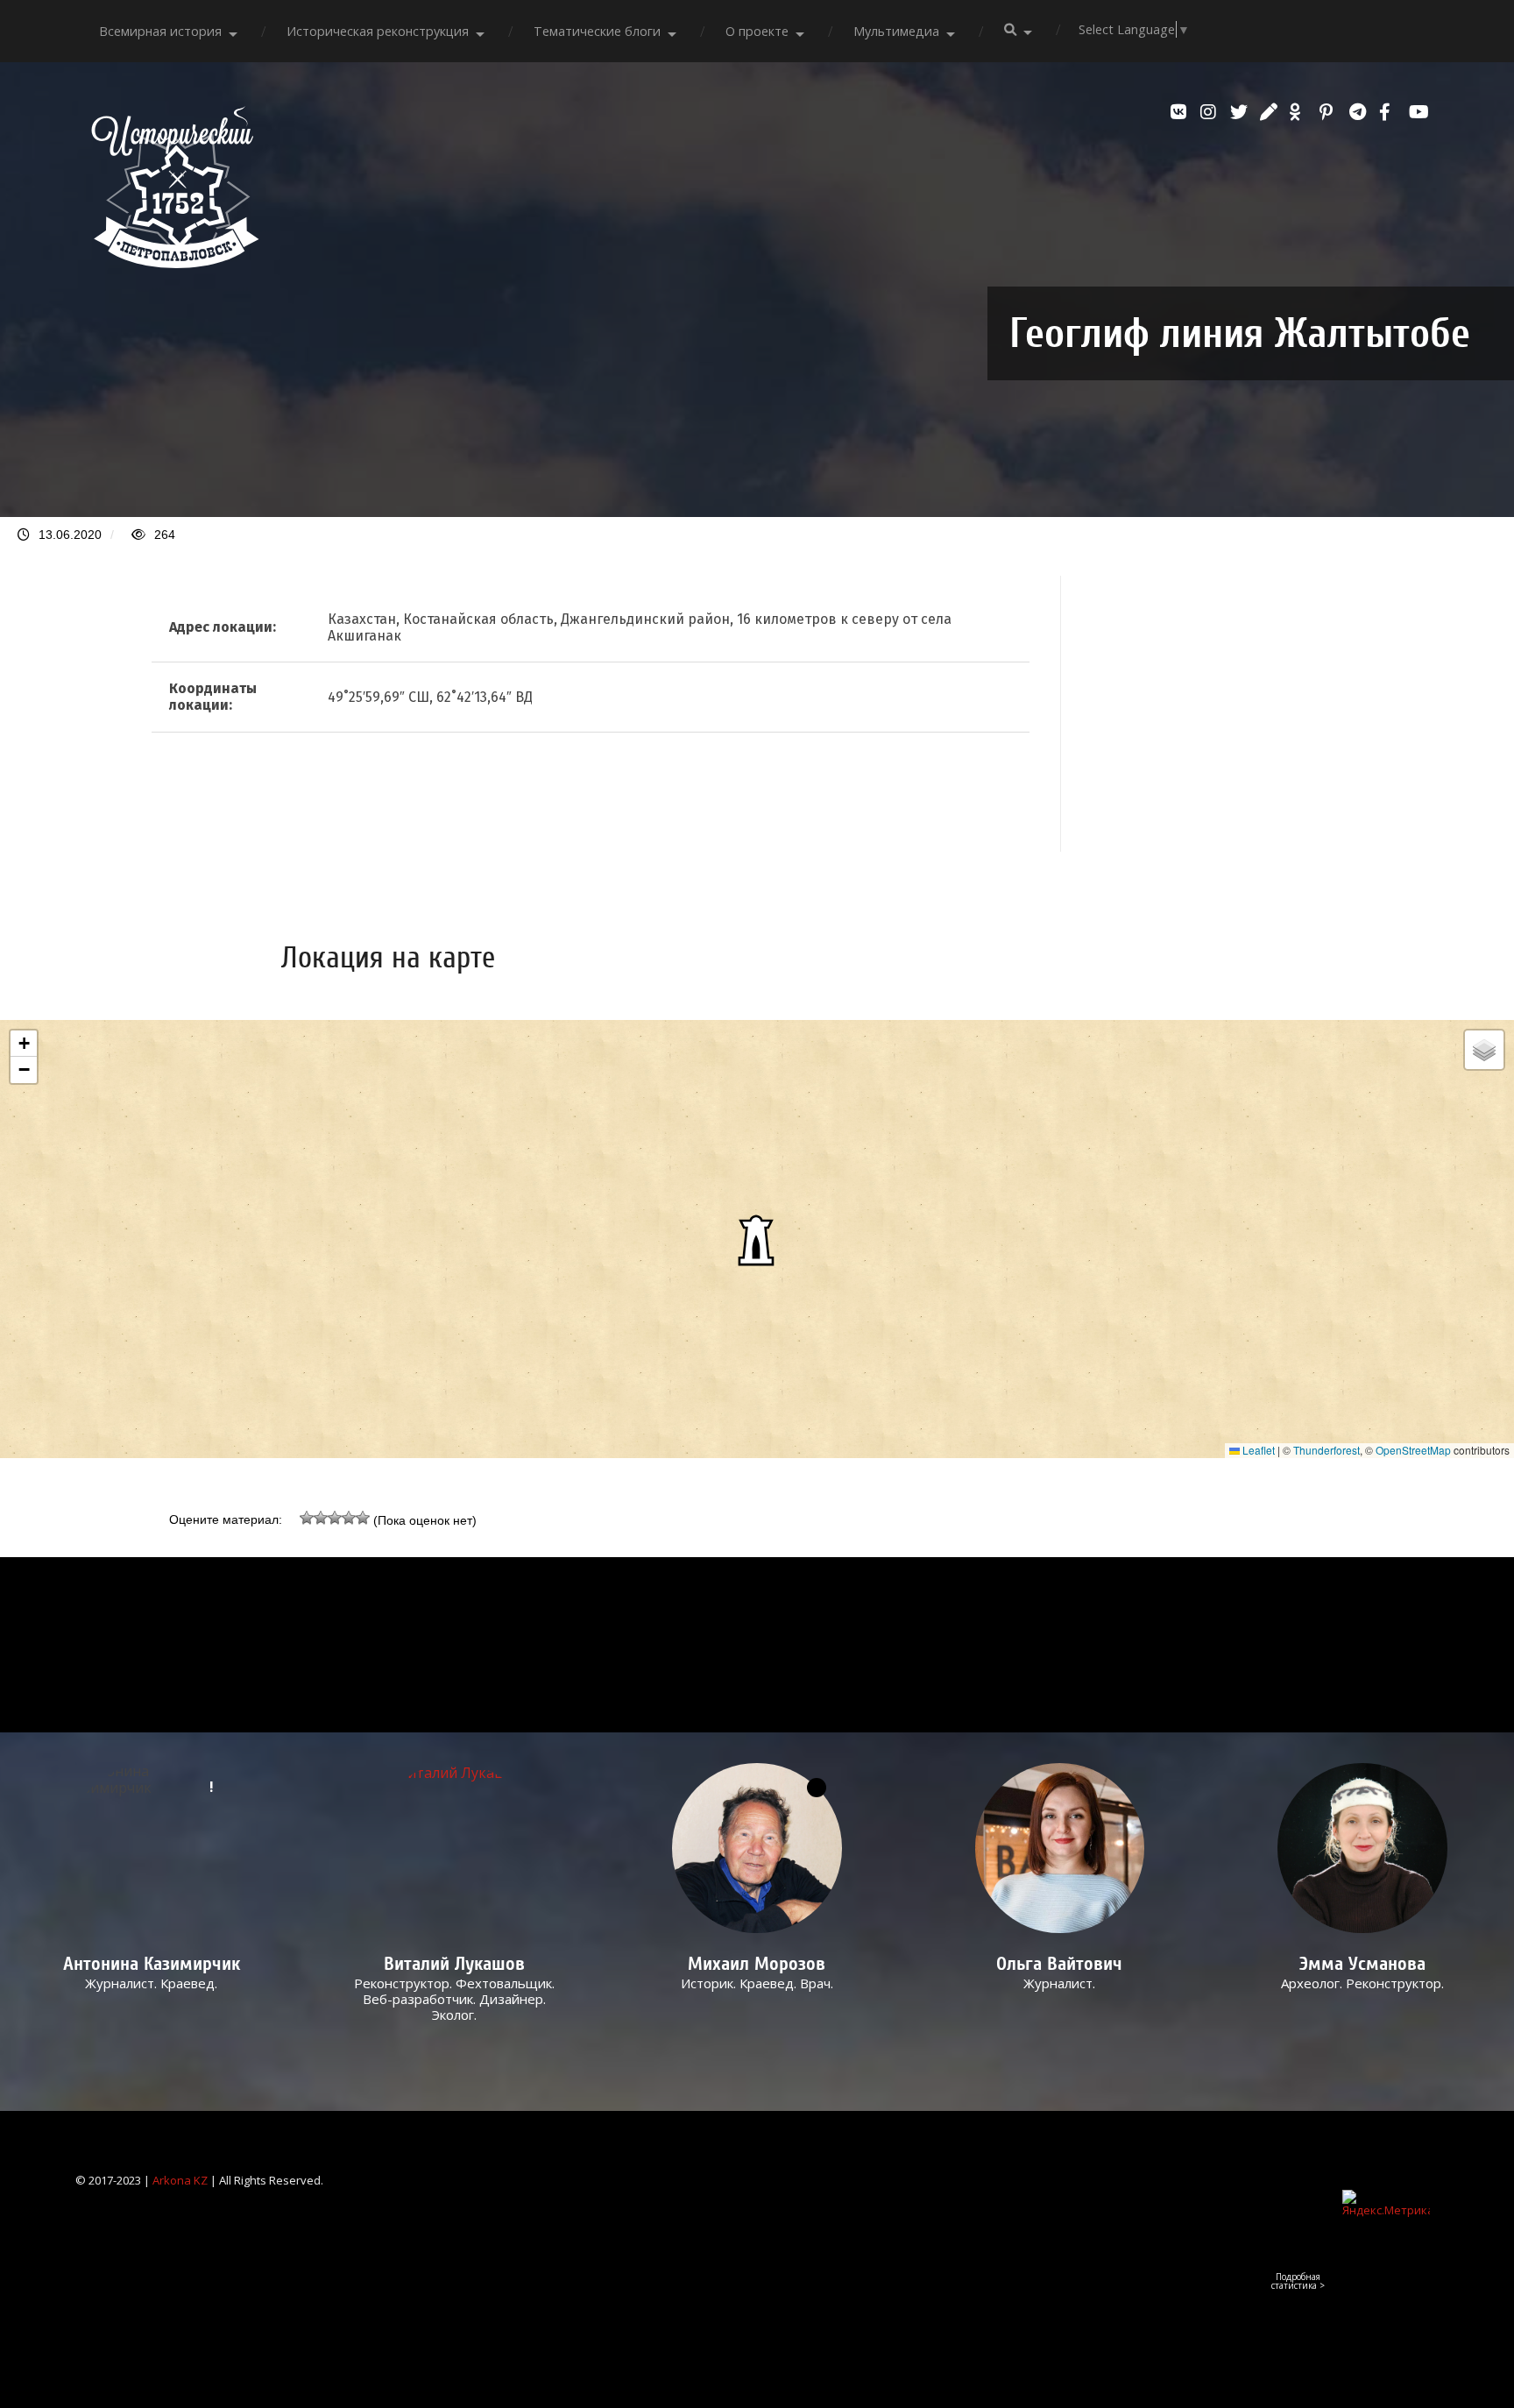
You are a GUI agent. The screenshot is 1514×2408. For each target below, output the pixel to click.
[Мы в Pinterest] (1330, 112)
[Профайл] (454, 1848)
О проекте (757, 31)
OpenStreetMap (1413, 1450)
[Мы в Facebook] (1390, 112)
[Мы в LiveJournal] (1270, 112)
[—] (175, 263)
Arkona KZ (180, 2180)
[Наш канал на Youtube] (1419, 112)
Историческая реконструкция (378, 31)
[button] (757, 1239)
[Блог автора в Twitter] (1241, 112)
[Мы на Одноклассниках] (1300, 112)
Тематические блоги (597, 31)
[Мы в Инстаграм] (1211, 112)
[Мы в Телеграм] (1360, 112)
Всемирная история (160, 31)
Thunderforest (1327, 1450)
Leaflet (1257, 1450)
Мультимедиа (896, 31)
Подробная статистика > (1298, 2281)
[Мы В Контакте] (1181, 112)
